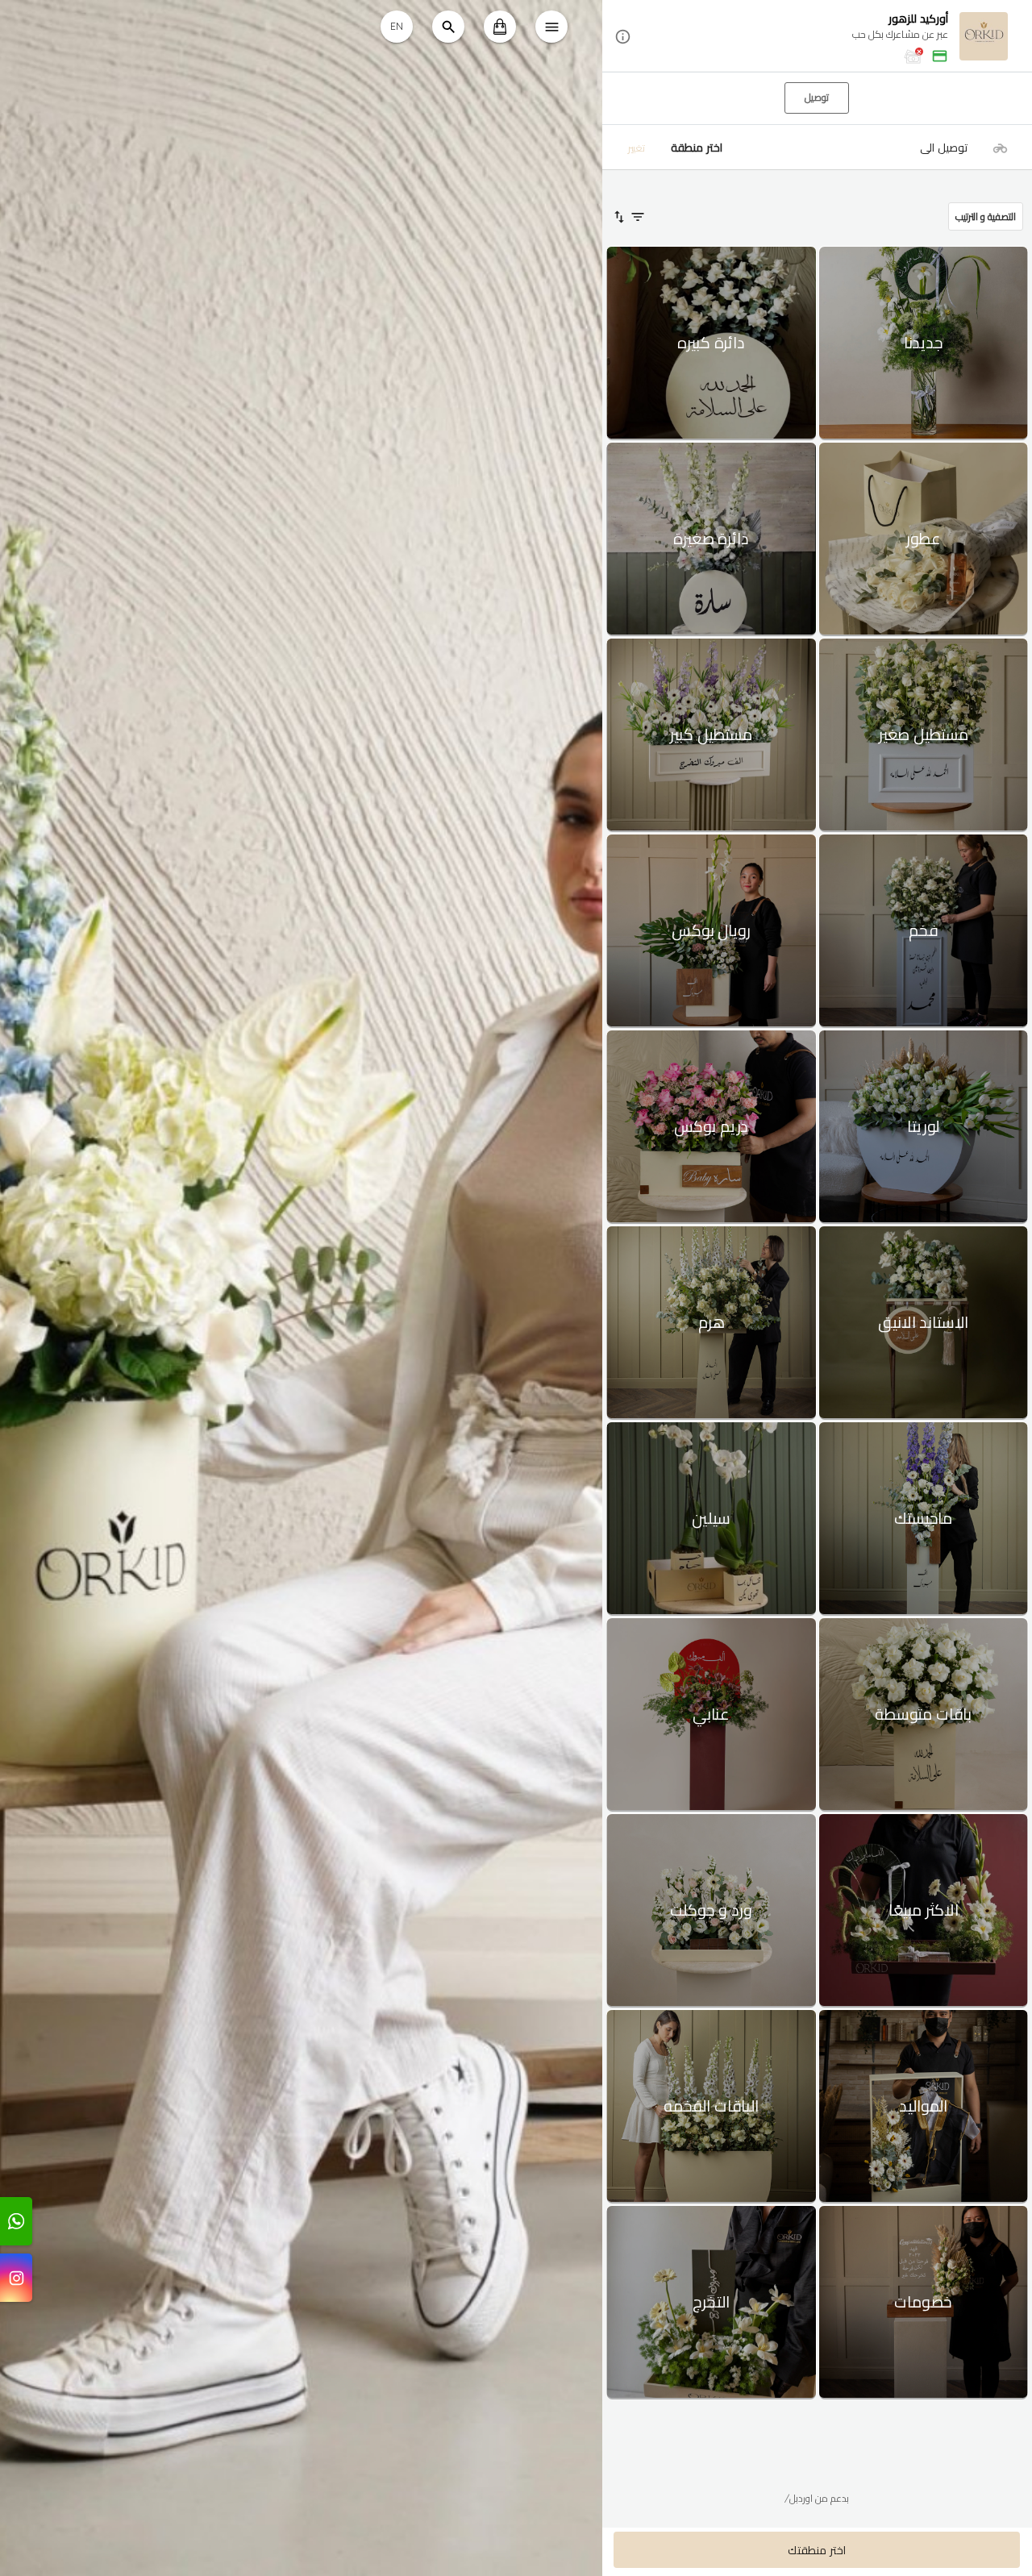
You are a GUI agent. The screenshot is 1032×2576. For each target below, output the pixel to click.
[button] (817, 37)
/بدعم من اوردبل (817, 2498)
